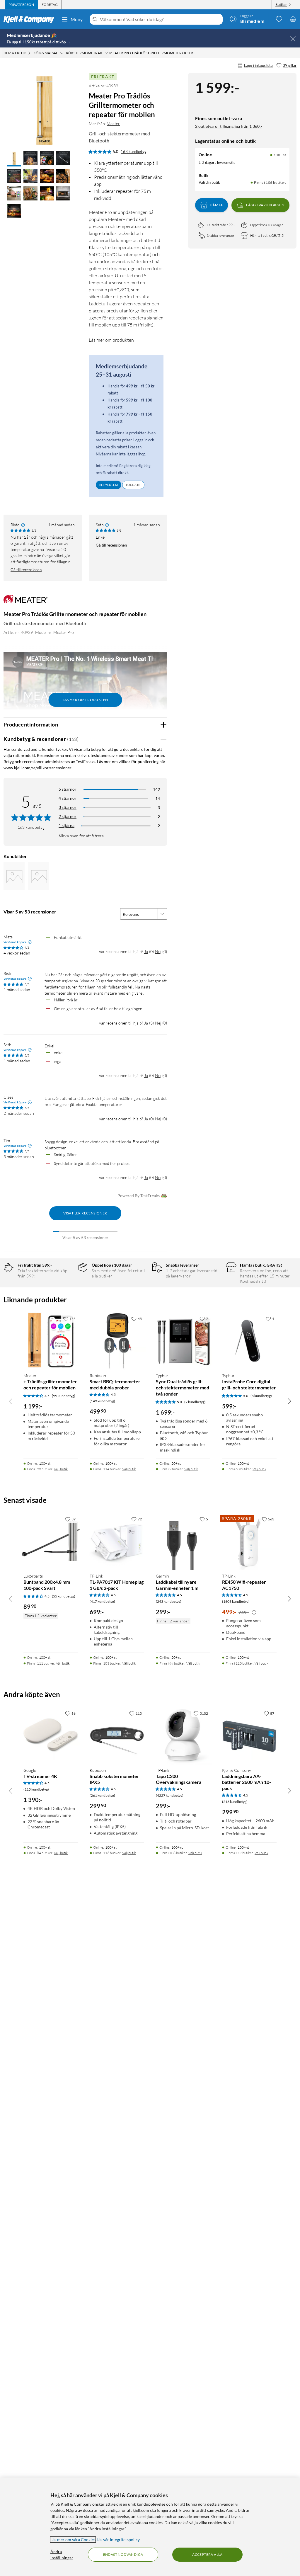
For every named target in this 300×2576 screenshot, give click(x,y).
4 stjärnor (68, 798)
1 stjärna (67, 825)
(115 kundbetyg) (36, 1789)
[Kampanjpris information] (254, 1612)
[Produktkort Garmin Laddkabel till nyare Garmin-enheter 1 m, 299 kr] (183, 1541)
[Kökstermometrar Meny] (106, 53)
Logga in (133, 485)
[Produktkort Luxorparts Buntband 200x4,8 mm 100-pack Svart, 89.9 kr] (51, 1541)
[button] (14, 159)
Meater (113, 124)
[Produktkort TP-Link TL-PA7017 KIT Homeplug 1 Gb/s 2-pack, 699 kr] (117, 1541)
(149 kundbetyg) (102, 1401)
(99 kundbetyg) (64, 1396)
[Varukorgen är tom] (293, 19)
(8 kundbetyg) (261, 1396)
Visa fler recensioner (85, 1213)
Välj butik (61, 1469)
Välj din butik (209, 182)
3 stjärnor (68, 807)
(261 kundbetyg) (102, 1795)
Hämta (216, 205)
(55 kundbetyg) (64, 1596)
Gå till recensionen (26, 570)
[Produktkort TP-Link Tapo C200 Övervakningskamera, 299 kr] (183, 1735)
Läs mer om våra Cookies (73, 2540)
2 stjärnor (68, 816)
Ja (146, 951)
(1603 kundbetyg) (236, 1601)
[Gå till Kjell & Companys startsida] (31, 19)
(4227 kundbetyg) (170, 1795)
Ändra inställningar (62, 2555)
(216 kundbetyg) (235, 1802)
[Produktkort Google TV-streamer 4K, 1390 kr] (51, 1735)
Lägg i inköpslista (258, 65)
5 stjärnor (68, 789)
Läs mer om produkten (111, 340)
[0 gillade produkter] (279, 19)
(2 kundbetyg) (195, 1402)
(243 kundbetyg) (169, 1601)
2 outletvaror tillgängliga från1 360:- (229, 126)
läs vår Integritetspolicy (118, 2540)
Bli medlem (109, 485)
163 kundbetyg (134, 152)
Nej (158, 951)
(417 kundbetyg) (102, 1601)
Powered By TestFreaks (139, 1196)
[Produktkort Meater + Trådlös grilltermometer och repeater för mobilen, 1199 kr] (51, 1340)
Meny (77, 19)
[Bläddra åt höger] (289, 1401)
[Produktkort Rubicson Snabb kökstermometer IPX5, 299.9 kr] (117, 1735)
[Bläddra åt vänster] (11, 1401)
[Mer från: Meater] (25, 602)
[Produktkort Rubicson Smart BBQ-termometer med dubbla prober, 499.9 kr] (117, 1340)
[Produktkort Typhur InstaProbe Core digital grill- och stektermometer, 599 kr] (249, 1340)
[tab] (21, 5)
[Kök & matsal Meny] (62, 53)
